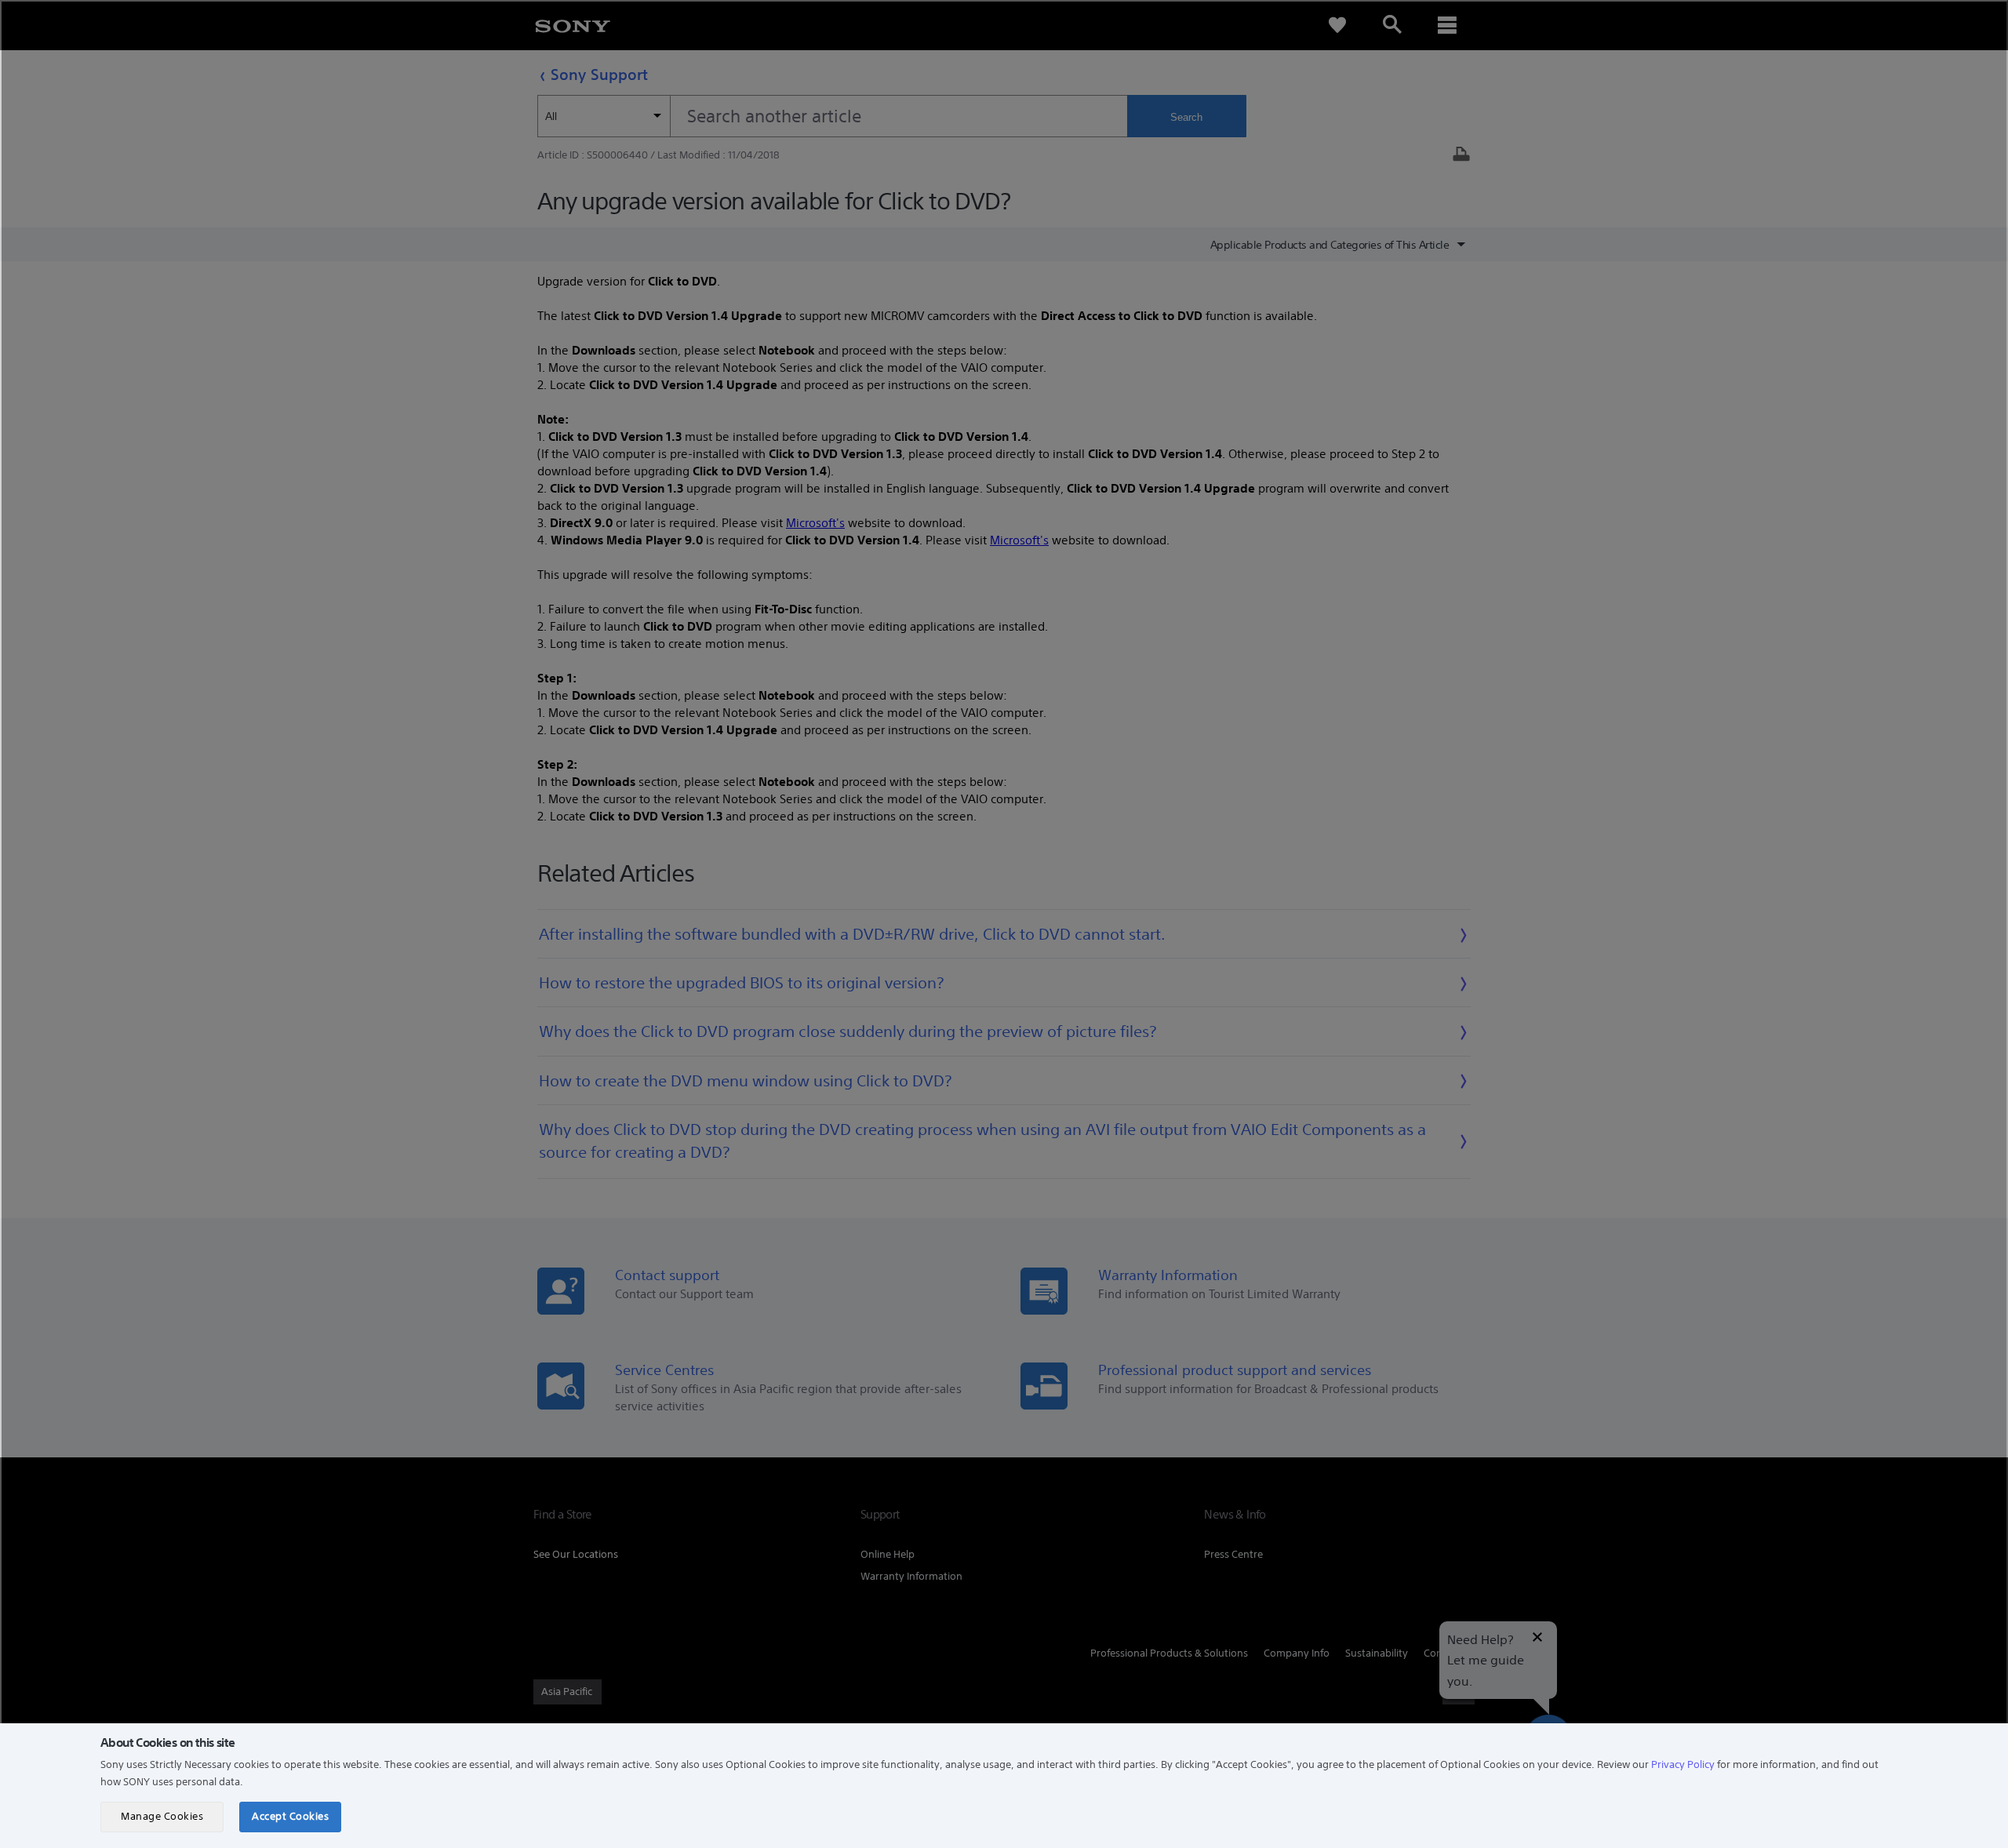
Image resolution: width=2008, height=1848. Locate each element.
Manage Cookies (162, 1816)
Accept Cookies (290, 1816)
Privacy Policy (1683, 1764)
